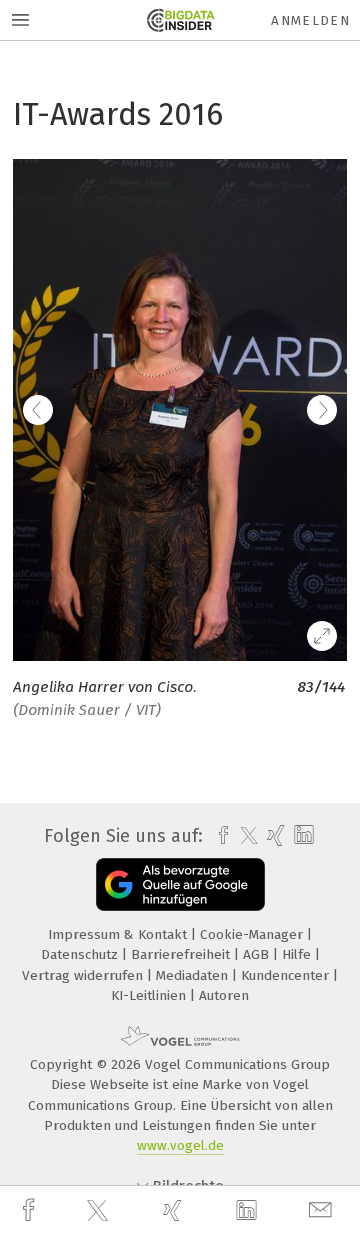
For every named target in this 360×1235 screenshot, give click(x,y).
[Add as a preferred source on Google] (180, 884)
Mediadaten (194, 975)
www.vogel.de (180, 1145)
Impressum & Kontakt (119, 934)
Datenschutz (81, 954)
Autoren (224, 995)
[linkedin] (249, 1211)
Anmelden (310, 20)
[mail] (323, 1210)
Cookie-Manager (253, 934)
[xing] (175, 1210)
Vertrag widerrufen (84, 975)
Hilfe (298, 954)
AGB (258, 954)
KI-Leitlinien (150, 995)
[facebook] (31, 1210)
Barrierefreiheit (182, 954)
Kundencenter (287, 975)
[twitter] (100, 1211)
